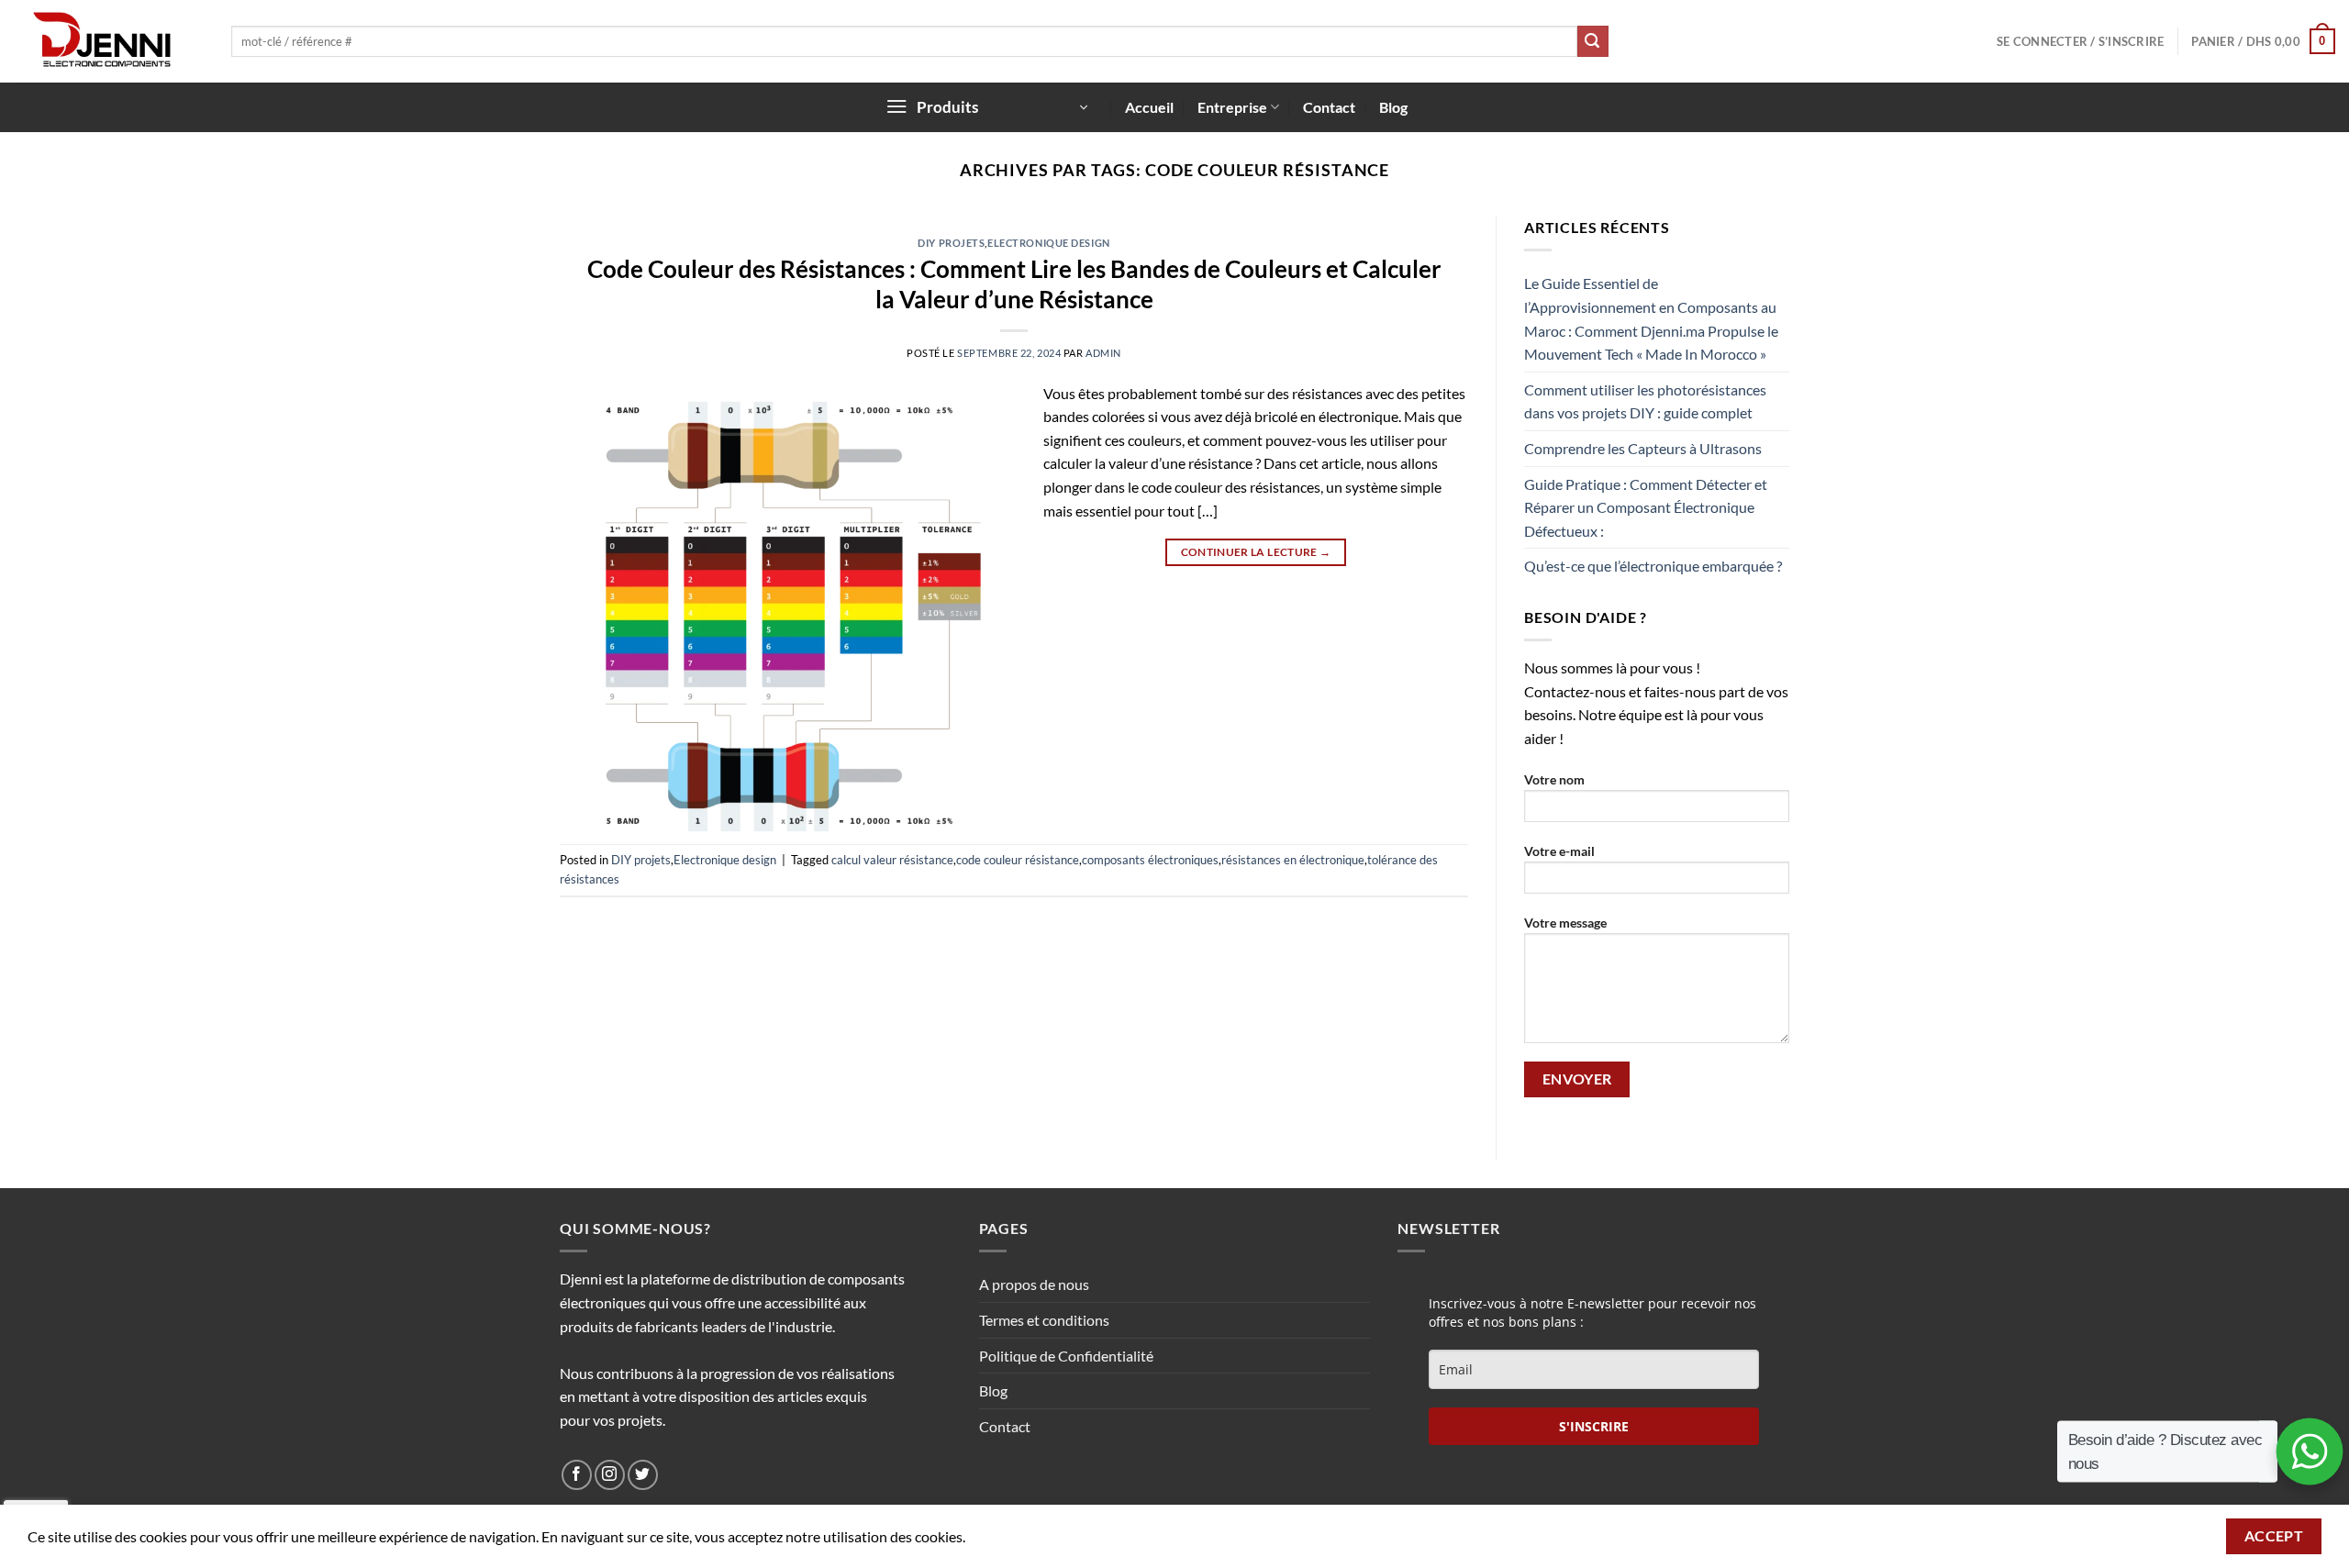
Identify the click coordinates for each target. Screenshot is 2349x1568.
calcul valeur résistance (892, 860)
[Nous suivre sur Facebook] (577, 1475)
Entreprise (1232, 107)
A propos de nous (1034, 1284)
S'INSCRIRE (1594, 1426)
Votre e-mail (1559, 851)
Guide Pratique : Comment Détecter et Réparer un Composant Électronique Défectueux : (1646, 507)
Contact (1329, 107)
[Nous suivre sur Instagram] (610, 1475)
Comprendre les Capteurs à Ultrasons (1643, 448)
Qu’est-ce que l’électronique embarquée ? (1653, 566)
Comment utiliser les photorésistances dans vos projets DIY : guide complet (1645, 401)
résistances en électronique (1293, 860)
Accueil (1149, 107)
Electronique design (1049, 243)
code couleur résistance (1018, 860)
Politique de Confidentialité (1066, 1356)
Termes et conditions (1044, 1320)
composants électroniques (1150, 860)
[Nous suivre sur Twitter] (643, 1475)
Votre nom (1554, 779)
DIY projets (951, 243)
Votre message (1565, 923)
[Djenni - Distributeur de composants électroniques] (109, 41)
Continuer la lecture (1256, 552)
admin (1103, 353)
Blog (1393, 107)
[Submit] (1593, 41)
